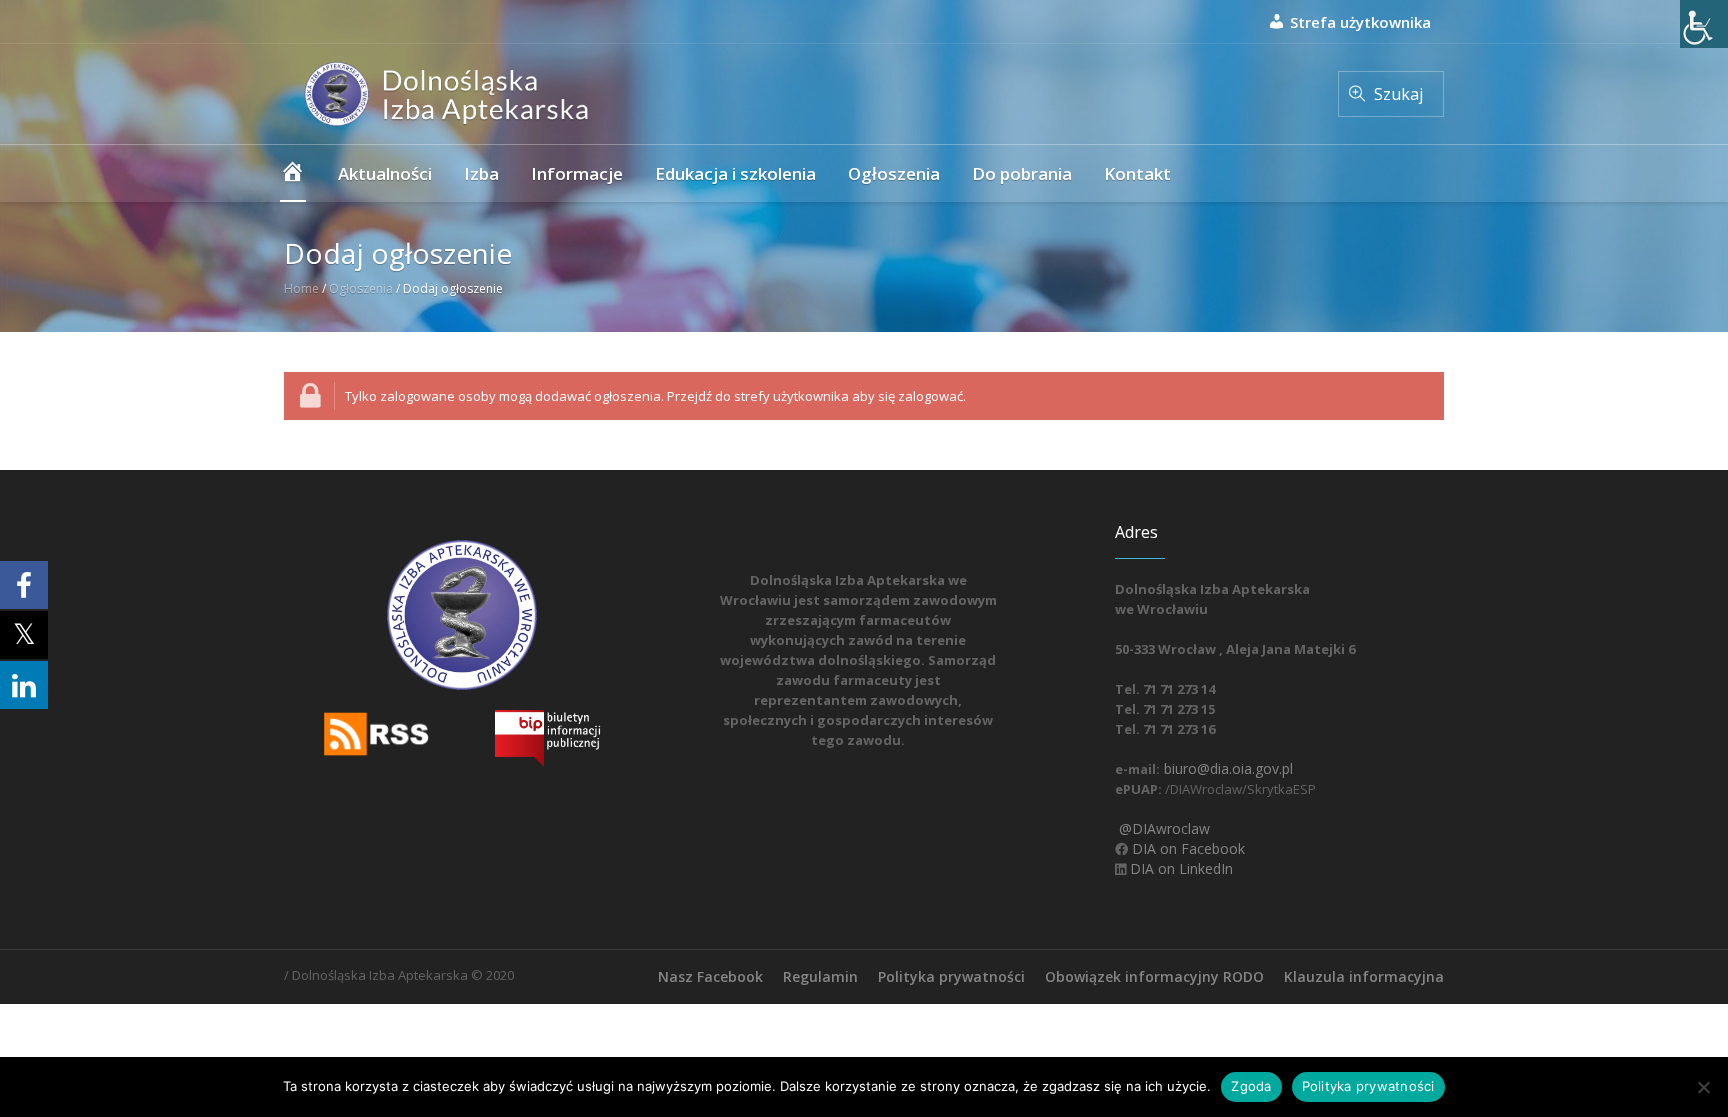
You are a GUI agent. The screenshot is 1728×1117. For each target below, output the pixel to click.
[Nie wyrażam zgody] (1703, 1087)
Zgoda (1251, 1086)
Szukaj (1398, 94)
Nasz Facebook (710, 976)
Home (301, 288)
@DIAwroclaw (1162, 828)
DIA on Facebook (1186, 848)
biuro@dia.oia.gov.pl (1226, 768)
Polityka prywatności (951, 976)
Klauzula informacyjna (1364, 976)
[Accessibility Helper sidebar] (1704, 24)
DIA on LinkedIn (1179, 868)
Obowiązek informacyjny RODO (1154, 976)
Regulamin (820, 976)
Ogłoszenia (361, 288)
